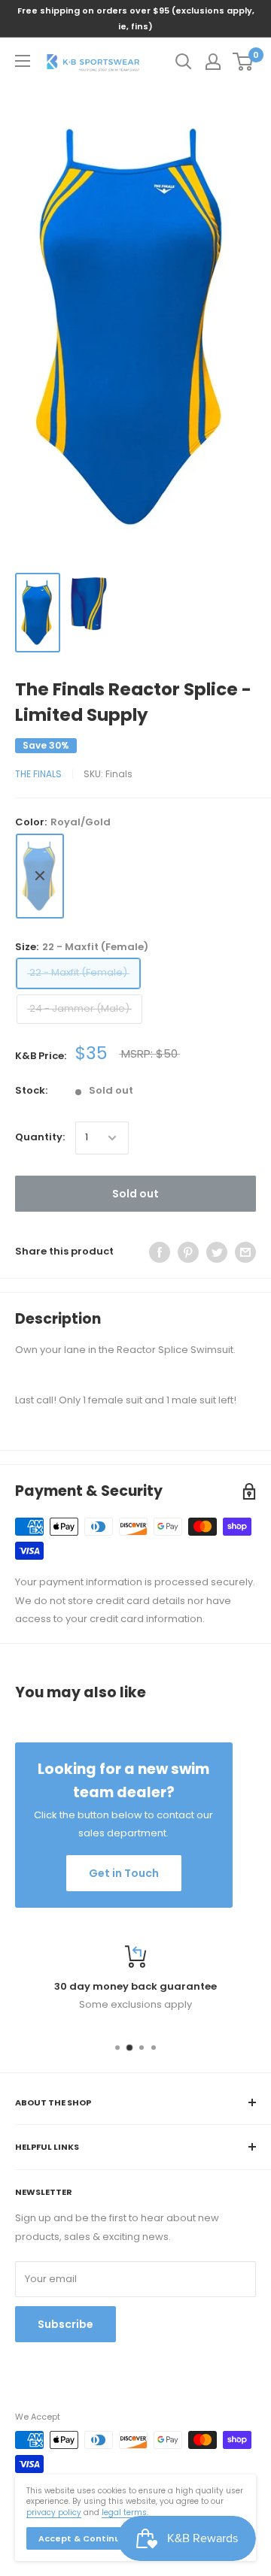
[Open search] (184, 62)
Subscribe (65, 2324)
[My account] (213, 62)
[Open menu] (23, 61)
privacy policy (54, 2512)
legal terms (124, 2512)
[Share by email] (245, 1252)
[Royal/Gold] (40, 876)
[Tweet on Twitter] (217, 1252)
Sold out (135, 1194)
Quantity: (40, 1137)
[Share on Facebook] (160, 1252)
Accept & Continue (82, 2538)
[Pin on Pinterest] (188, 1252)
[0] (244, 62)
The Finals (38, 774)
